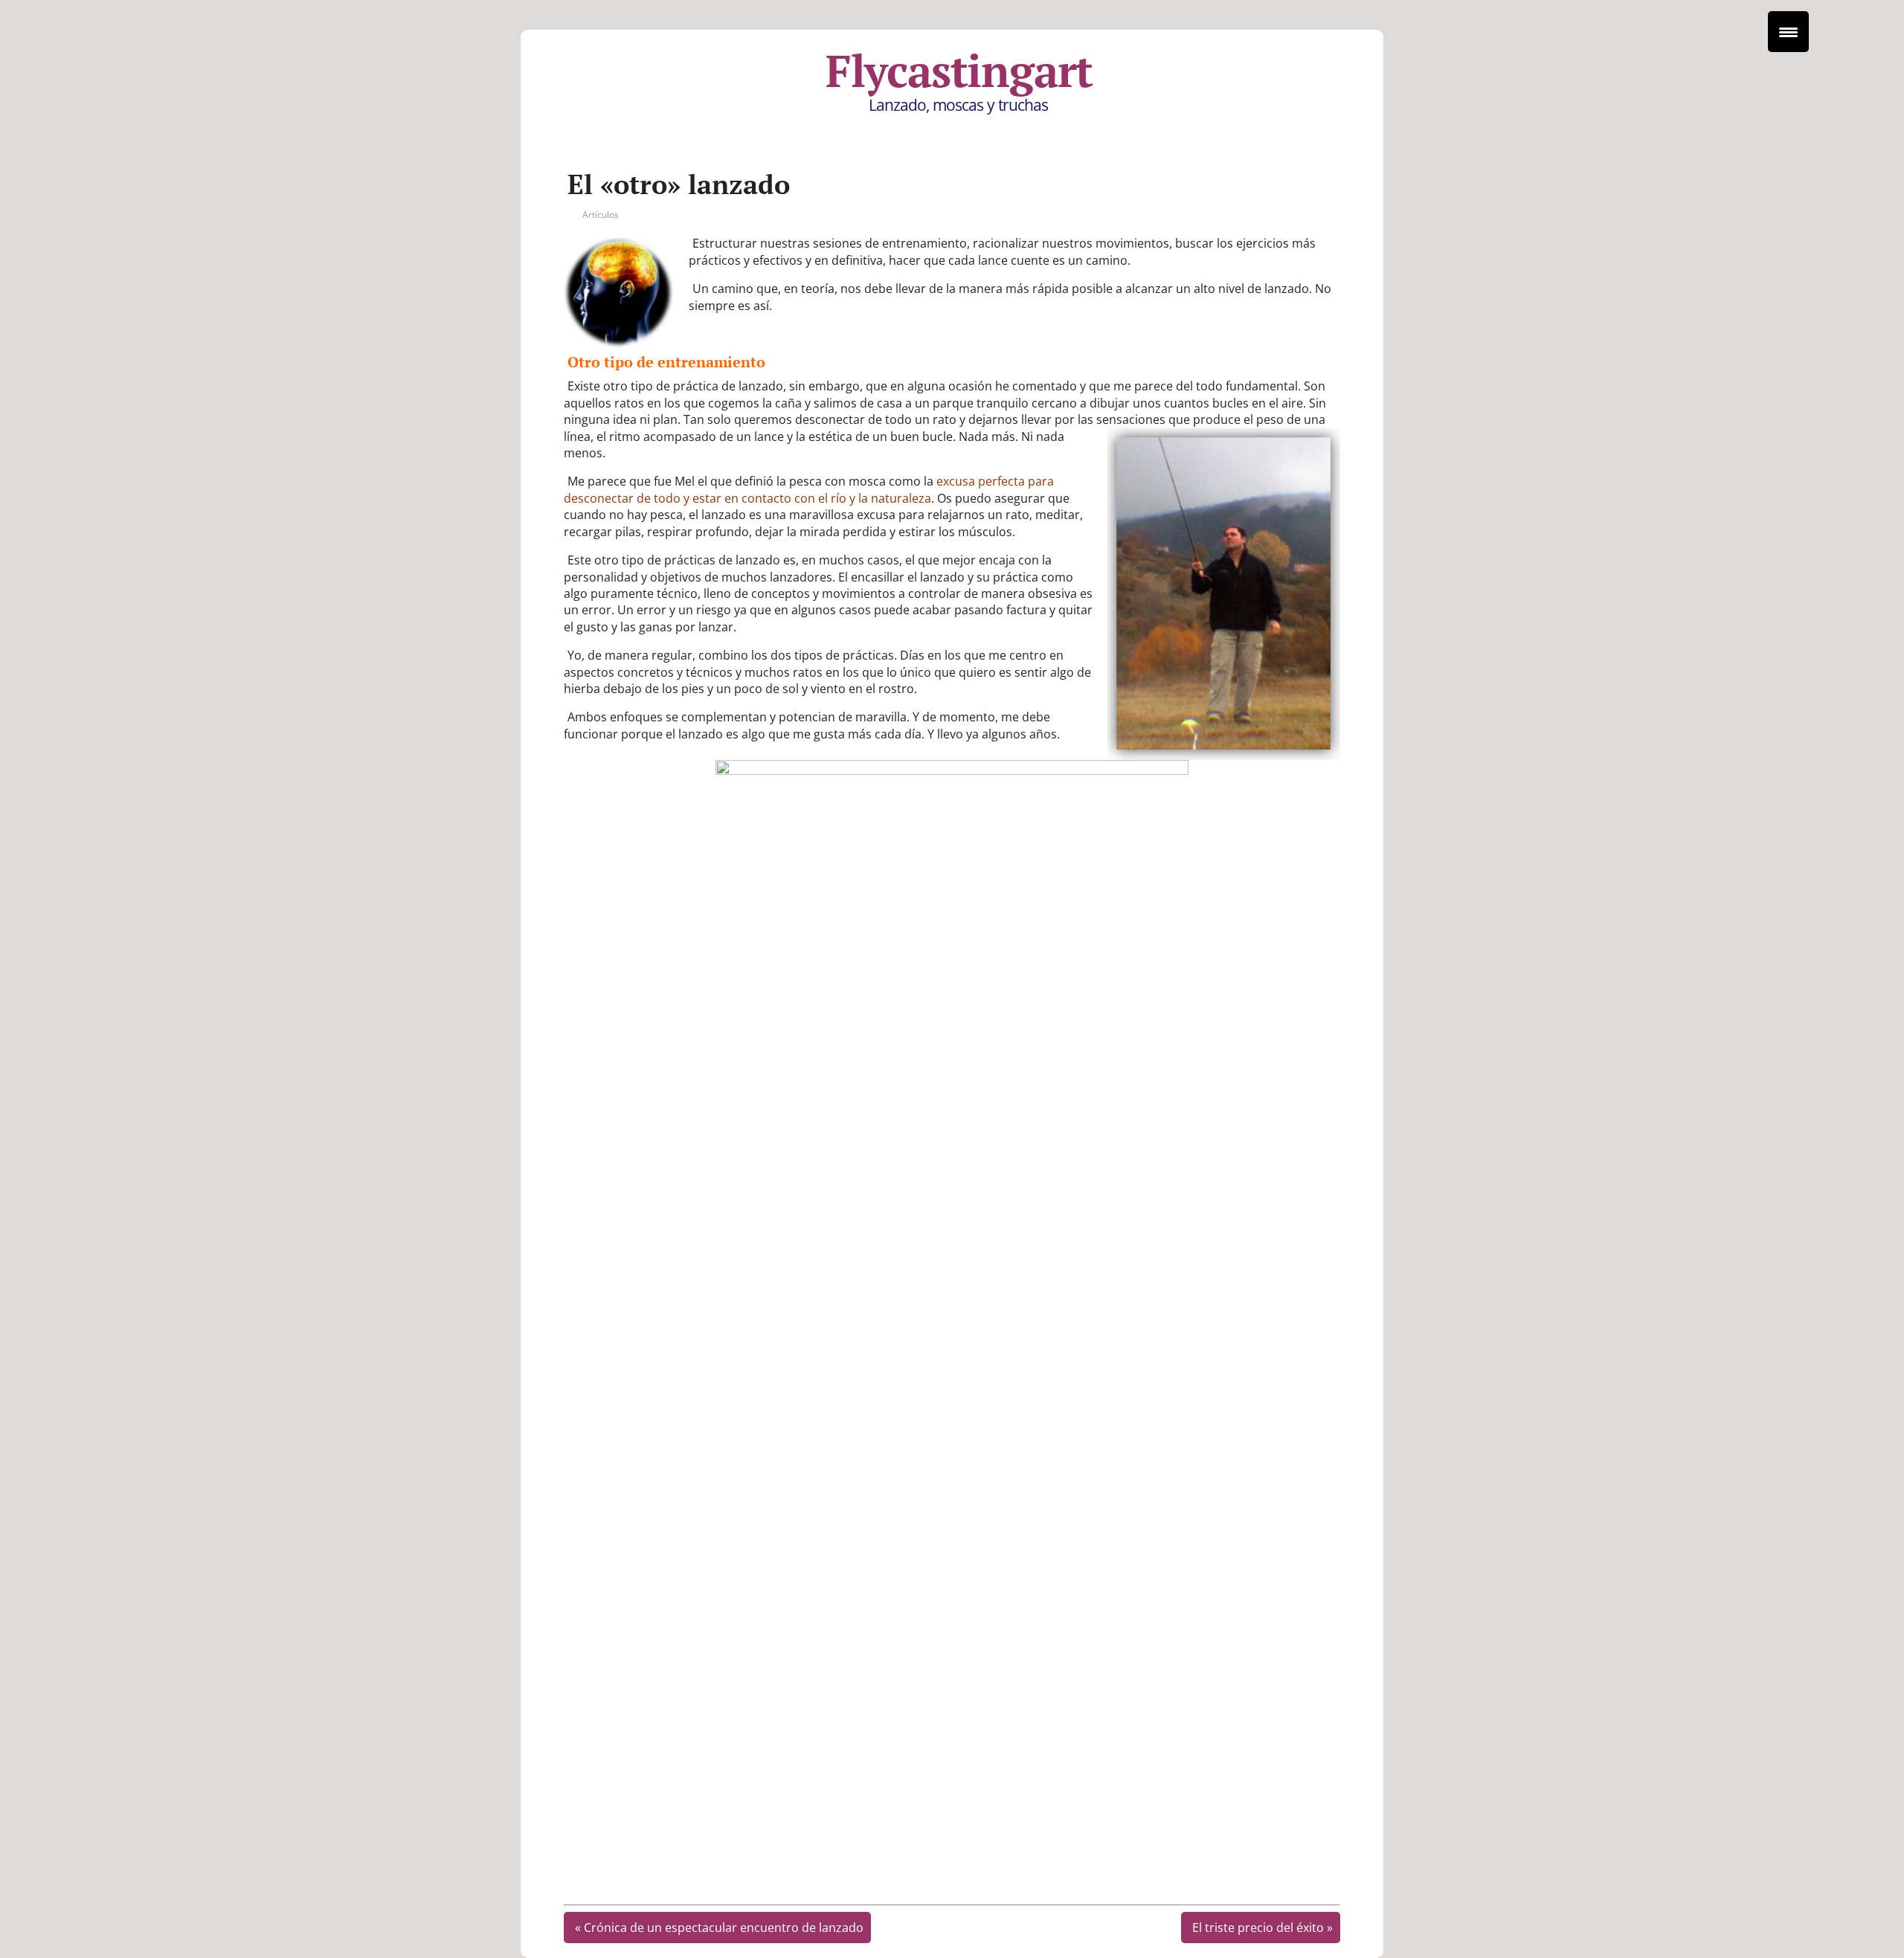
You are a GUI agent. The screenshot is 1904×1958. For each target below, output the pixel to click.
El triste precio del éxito (1258, 1928)
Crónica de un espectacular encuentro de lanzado (724, 1928)
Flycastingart (959, 71)
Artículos (601, 215)
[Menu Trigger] (1788, 32)
